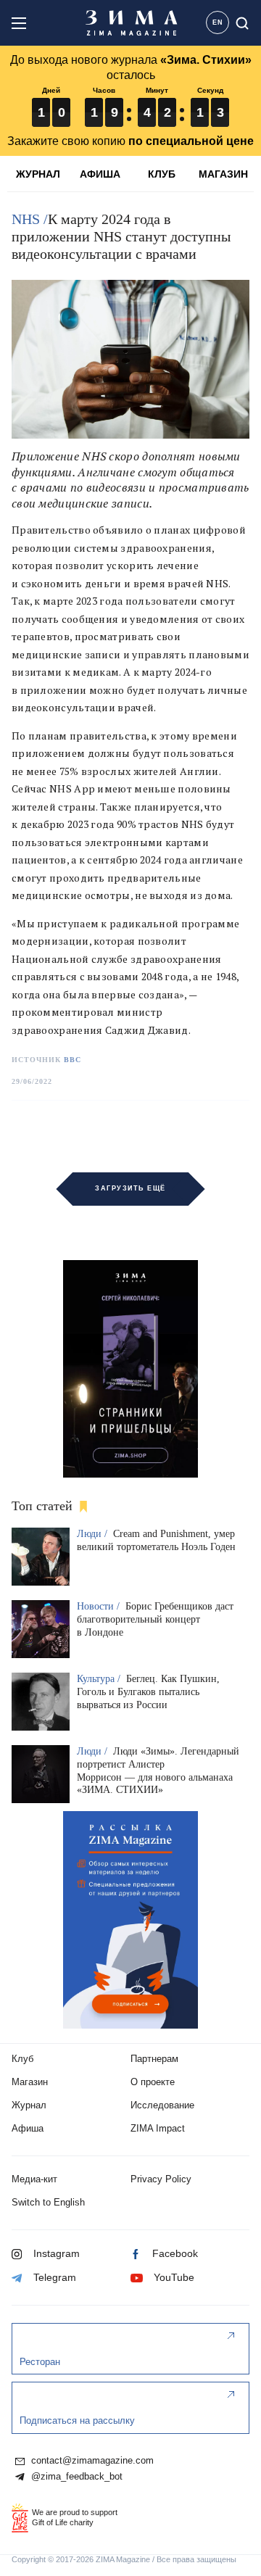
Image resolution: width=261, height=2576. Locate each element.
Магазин (30, 2082)
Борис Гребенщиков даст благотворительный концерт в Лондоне (155, 1619)
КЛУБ (162, 174)
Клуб (22, 2059)
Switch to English (48, 2202)
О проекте (153, 2082)
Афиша (28, 2128)
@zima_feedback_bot (75, 2477)
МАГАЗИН (223, 174)
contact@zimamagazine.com (91, 2461)
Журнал (29, 2105)
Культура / (100, 1679)
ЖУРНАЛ (38, 174)
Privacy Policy (161, 2179)
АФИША (100, 174)
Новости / (100, 1606)
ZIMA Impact (158, 2128)
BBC (72, 1060)
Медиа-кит (34, 2179)
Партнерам (154, 2059)
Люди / (94, 1534)
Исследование (162, 2105)
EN (218, 22)
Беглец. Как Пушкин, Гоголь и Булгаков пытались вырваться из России (148, 1692)
